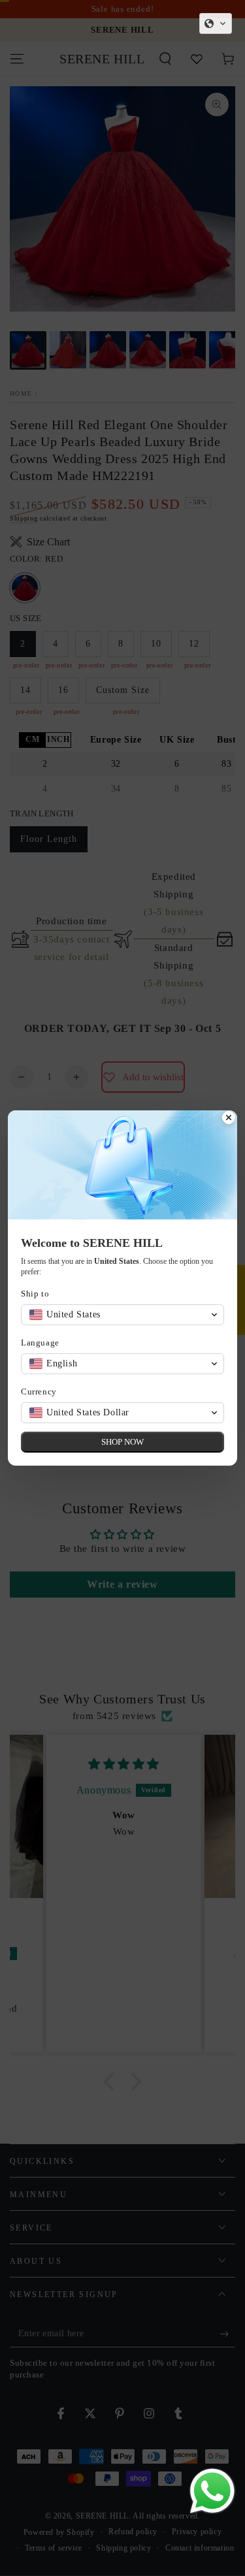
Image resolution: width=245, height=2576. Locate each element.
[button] (216, 24)
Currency (39, 1392)
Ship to (35, 1294)
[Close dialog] (229, 1119)
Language (40, 1343)
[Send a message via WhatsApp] (212, 2491)
